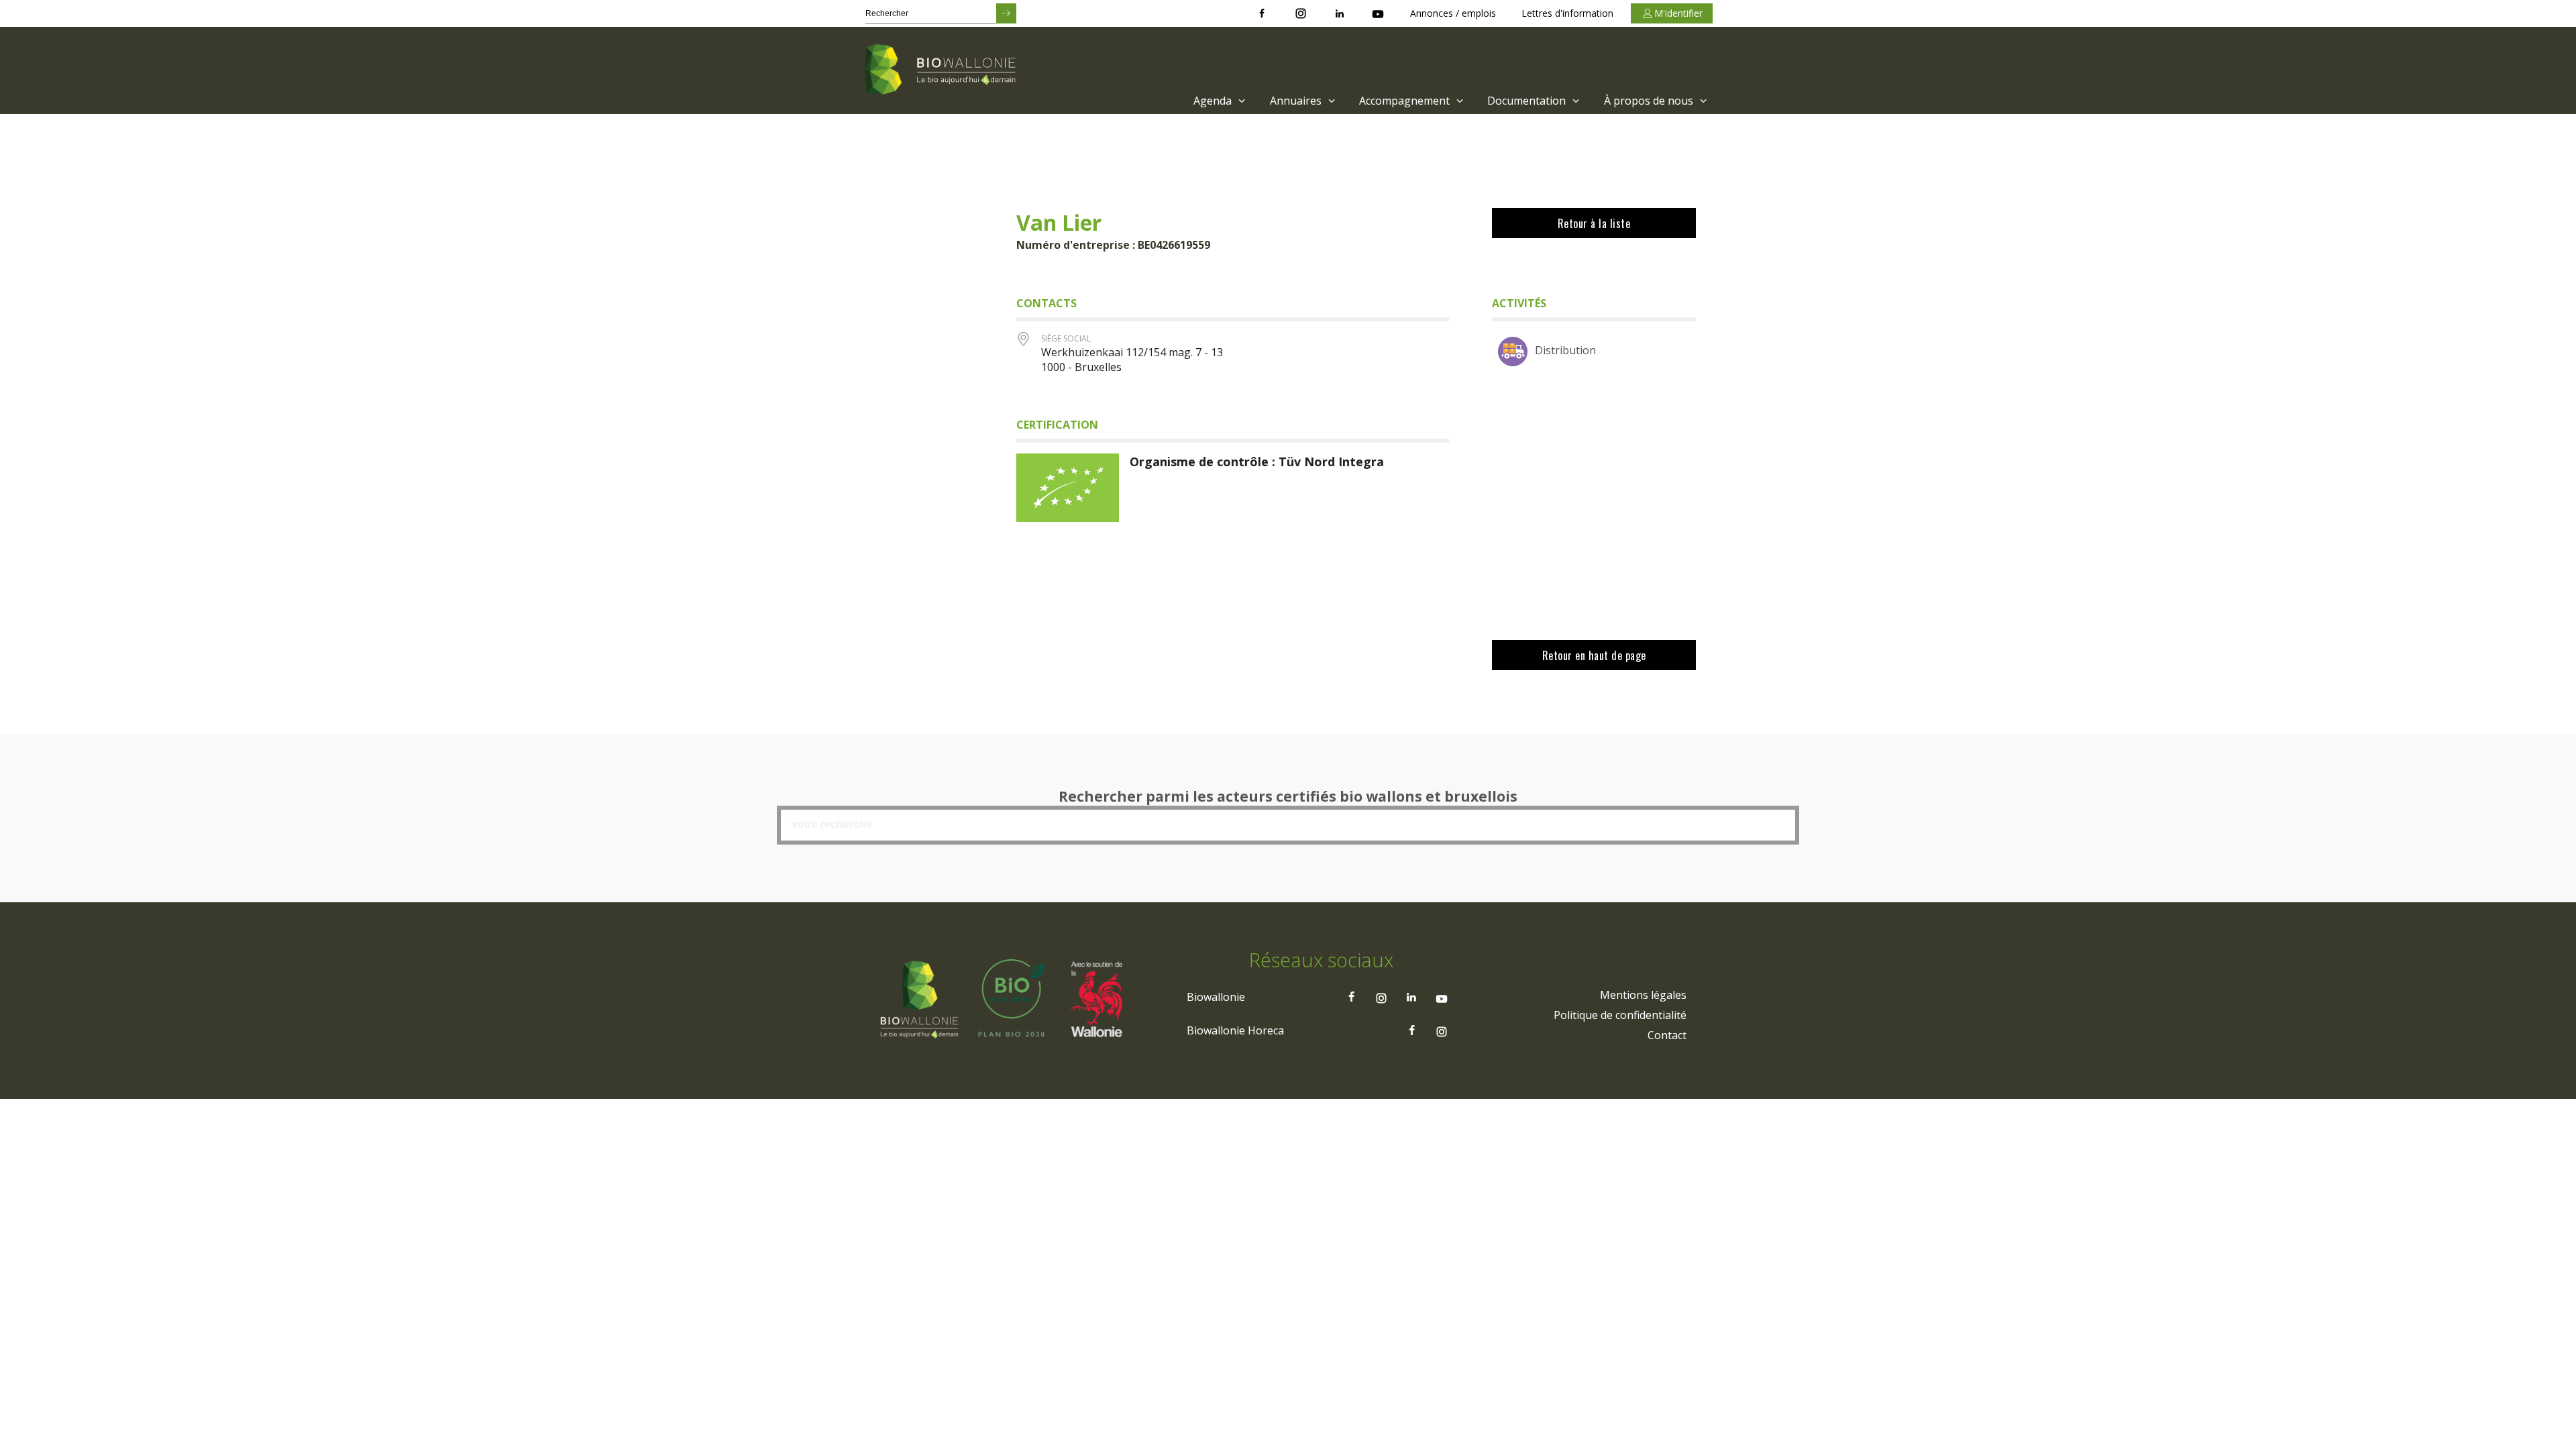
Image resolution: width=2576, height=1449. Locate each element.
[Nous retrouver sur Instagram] (1301, 13)
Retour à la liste (1594, 223)
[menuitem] (1218, 101)
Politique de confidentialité (1620, 1015)
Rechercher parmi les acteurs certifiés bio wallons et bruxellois (1288, 796)
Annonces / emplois (1453, 13)
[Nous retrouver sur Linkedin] (1340, 13)
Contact (1667, 1035)
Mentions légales (1643, 995)
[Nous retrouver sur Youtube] (1378, 13)
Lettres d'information (1567, 13)
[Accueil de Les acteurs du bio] (943, 70)
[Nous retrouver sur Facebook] (1262, 13)
